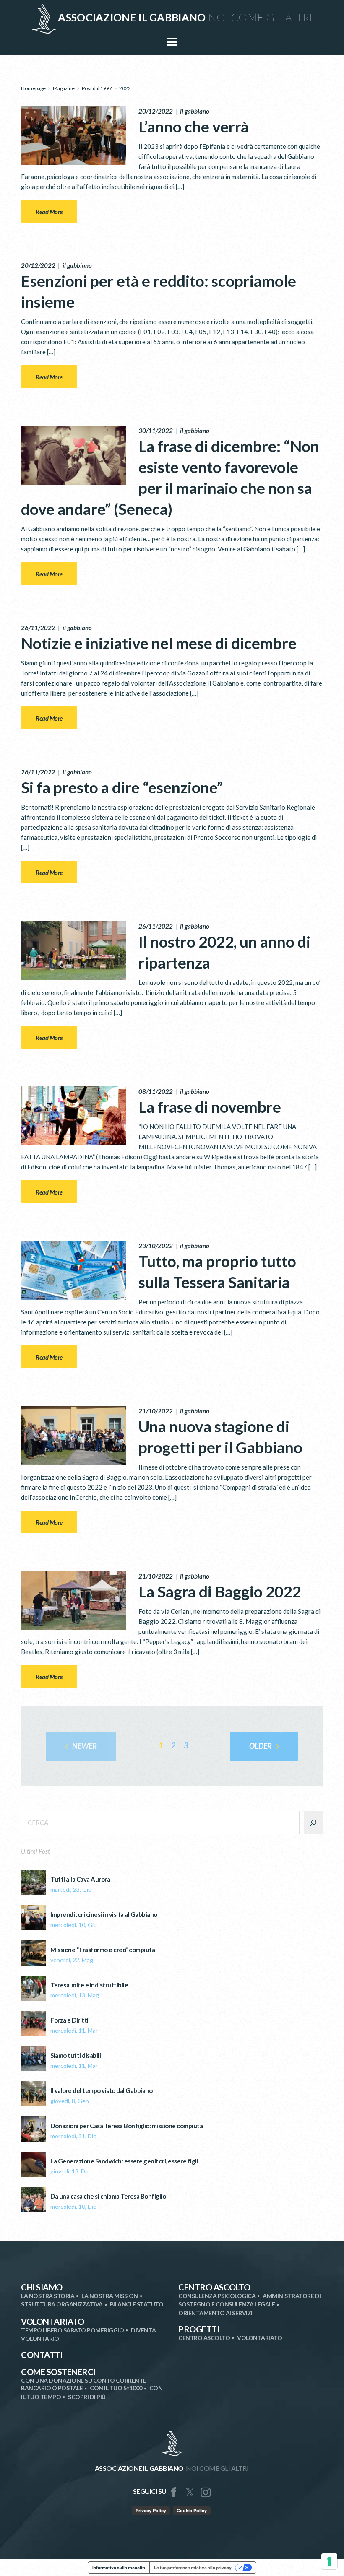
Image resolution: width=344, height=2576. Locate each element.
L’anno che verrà (194, 126)
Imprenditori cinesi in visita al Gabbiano (104, 1915)
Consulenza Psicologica (217, 2296)
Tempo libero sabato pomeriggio (72, 2330)
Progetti (199, 2329)
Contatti (42, 2355)
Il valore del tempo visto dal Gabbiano (101, 2091)
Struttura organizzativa (62, 2304)
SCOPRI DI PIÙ (87, 2397)
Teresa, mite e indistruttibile (89, 1985)
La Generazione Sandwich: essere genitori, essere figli (124, 2161)
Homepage (33, 88)
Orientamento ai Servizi (215, 2313)
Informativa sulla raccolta (119, 2568)
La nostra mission (110, 2296)
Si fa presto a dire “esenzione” (122, 787)
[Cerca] (313, 1823)
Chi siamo (42, 2287)
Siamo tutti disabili (76, 2055)
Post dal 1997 (97, 88)
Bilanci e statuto (137, 2304)
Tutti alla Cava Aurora (80, 1879)
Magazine (64, 88)
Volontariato (52, 2322)
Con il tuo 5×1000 (116, 2388)
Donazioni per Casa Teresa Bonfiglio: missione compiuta (126, 2126)
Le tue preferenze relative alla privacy (193, 2568)
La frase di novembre (210, 1107)
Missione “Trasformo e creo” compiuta (103, 1950)
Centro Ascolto (214, 2287)
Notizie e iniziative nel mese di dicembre (159, 643)
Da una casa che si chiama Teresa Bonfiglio (108, 2196)
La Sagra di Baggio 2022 (220, 1591)
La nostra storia (48, 2296)
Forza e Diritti (69, 2020)
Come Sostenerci (58, 2372)
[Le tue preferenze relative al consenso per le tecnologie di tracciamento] (329, 2561)
